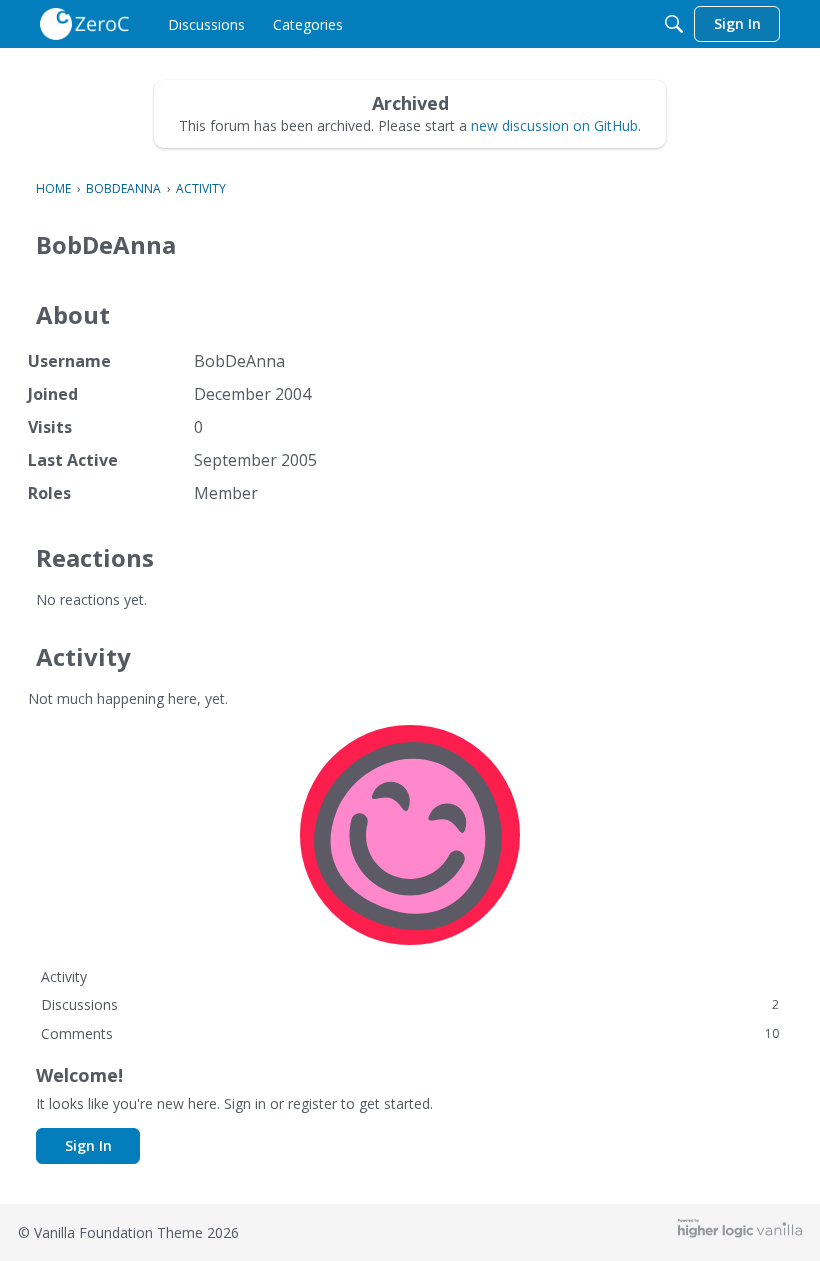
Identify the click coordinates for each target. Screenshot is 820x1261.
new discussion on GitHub (554, 125)
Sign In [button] (88, 1145)
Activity (64, 976)
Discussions (410, 1004)
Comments (410, 1033)
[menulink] (206, 24)
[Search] (674, 24)
